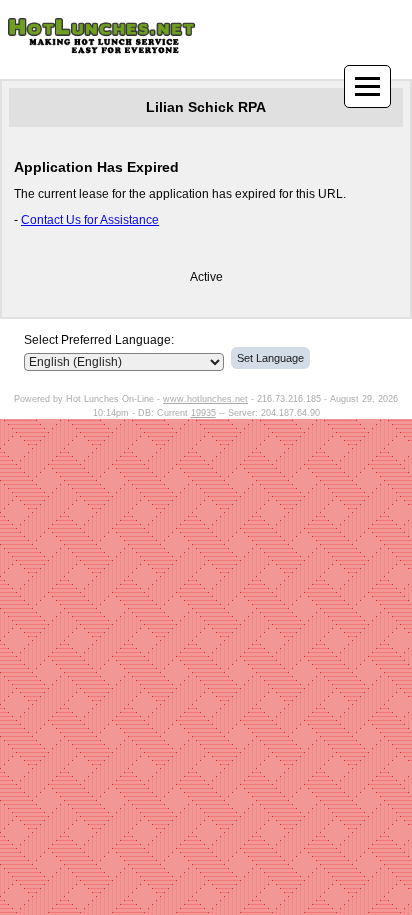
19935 (203, 413)
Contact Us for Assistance (90, 220)
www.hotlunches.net (205, 399)
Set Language (270, 358)
